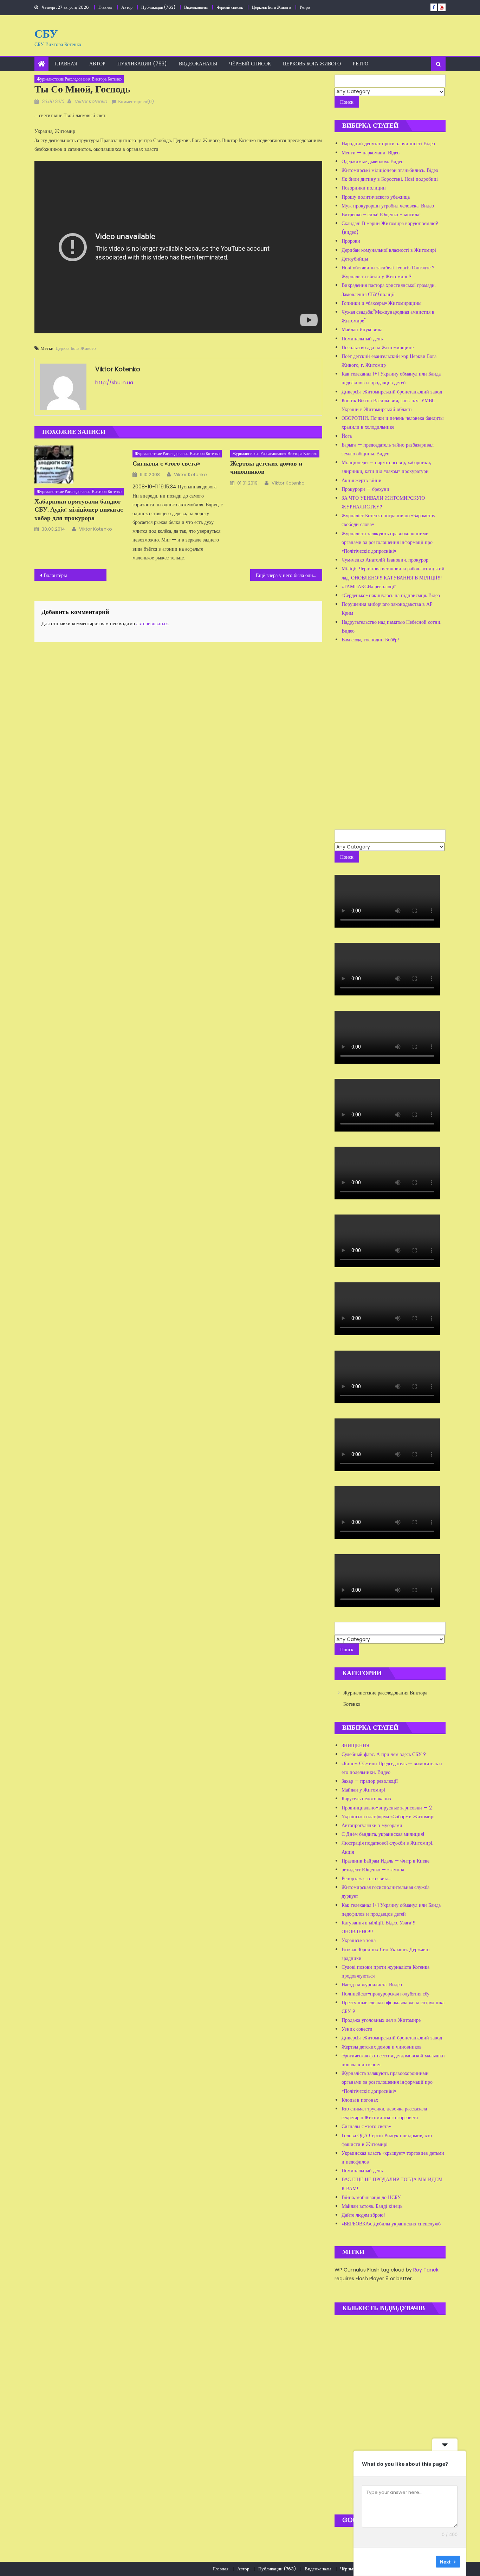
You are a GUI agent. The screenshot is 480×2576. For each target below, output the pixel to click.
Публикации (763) (158, 7)
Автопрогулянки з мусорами (372, 1825)
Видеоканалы (196, 7)
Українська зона (359, 1940)
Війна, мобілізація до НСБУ (371, 2197)
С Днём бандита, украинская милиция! (383, 1834)
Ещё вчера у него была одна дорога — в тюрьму (289, 575)
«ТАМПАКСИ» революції (369, 587)
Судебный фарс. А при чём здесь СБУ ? (384, 1754)
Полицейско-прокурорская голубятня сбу (385, 1994)
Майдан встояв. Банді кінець (372, 2206)
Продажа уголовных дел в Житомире (381, 2020)
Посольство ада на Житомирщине (378, 347)
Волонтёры (55, 575)
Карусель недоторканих (367, 1799)
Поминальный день (362, 339)
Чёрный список (230, 7)
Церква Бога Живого (76, 348)
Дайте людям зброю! (363, 2215)
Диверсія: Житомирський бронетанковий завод (392, 392)
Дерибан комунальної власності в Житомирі (389, 250)
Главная (105, 7)
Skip (426, 2562)
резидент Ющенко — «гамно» (373, 1870)
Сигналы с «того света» (166, 463)
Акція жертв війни (362, 480)
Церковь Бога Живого (271, 7)
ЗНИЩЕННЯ (355, 1745)
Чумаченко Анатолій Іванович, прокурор (385, 560)
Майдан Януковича (362, 329)
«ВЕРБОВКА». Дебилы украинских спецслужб (391, 2224)
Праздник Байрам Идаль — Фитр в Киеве (385, 1861)
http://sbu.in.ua (114, 383)
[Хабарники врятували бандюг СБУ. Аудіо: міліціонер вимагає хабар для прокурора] (80, 464)
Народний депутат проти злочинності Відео (388, 143)
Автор (127, 7)
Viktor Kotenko (91, 101)
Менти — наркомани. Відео (371, 153)
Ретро (305, 7)
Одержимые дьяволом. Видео (372, 161)
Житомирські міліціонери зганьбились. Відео (390, 170)
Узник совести (357, 2029)
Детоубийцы (355, 259)
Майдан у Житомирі (363, 1790)
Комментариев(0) (136, 101)
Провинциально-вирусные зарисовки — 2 (387, 1808)
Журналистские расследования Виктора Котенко (79, 79)
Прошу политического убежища (376, 197)
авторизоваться (152, 623)
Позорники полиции (364, 188)
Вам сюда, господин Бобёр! (370, 640)
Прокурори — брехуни (365, 489)
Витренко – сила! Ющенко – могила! (381, 214)
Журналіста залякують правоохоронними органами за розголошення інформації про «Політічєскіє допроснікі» (387, 542)
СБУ (46, 34)
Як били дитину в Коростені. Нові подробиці (390, 179)
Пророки (351, 241)
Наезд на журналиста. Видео (372, 1985)
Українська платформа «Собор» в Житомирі (388, 1816)
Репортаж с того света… (367, 1878)
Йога (347, 436)
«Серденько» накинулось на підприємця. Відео (391, 595)
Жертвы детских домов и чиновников (266, 467)
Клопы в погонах (360, 2100)
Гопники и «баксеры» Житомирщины (381, 303)
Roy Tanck (426, 2270)
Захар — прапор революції (370, 1781)
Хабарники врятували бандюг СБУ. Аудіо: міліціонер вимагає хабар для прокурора (79, 510)
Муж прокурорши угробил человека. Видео (388, 206)
